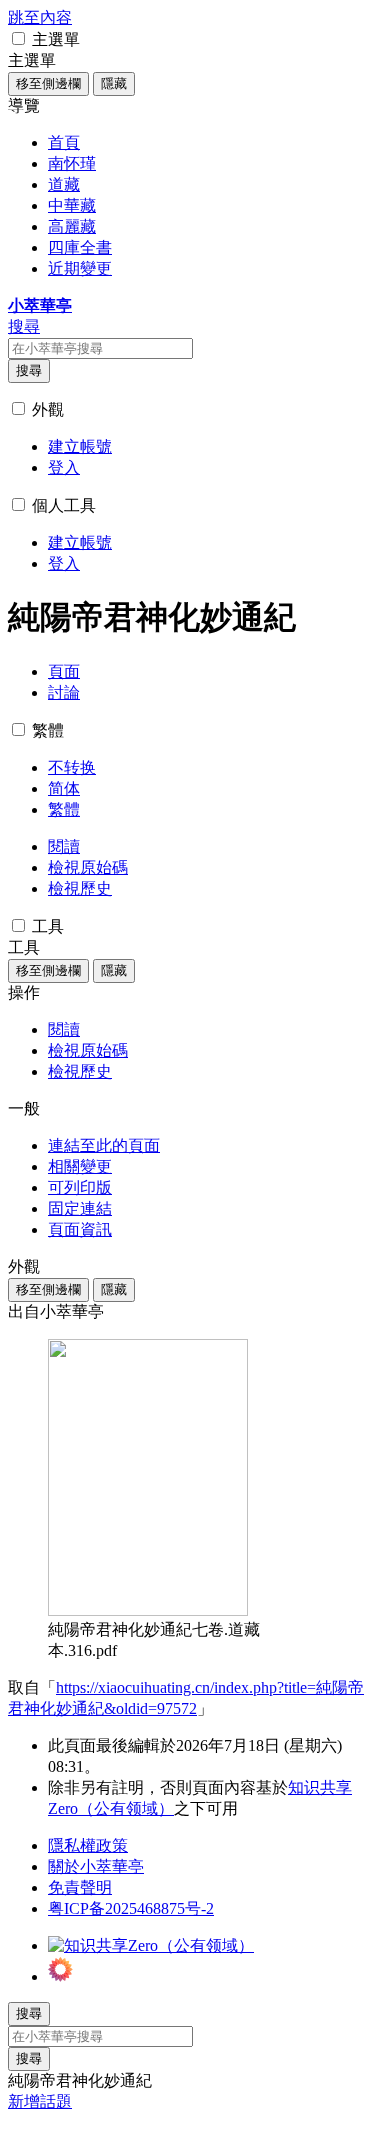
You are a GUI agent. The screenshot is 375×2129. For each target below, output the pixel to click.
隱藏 (114, 83)
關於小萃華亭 (96, 1866)
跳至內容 (40, 17)
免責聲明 (80, 1887)
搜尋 (29, 370)
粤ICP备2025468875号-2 (131, 1908)
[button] (18, 38)
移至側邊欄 (48, 83)
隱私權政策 (88, 1845)
